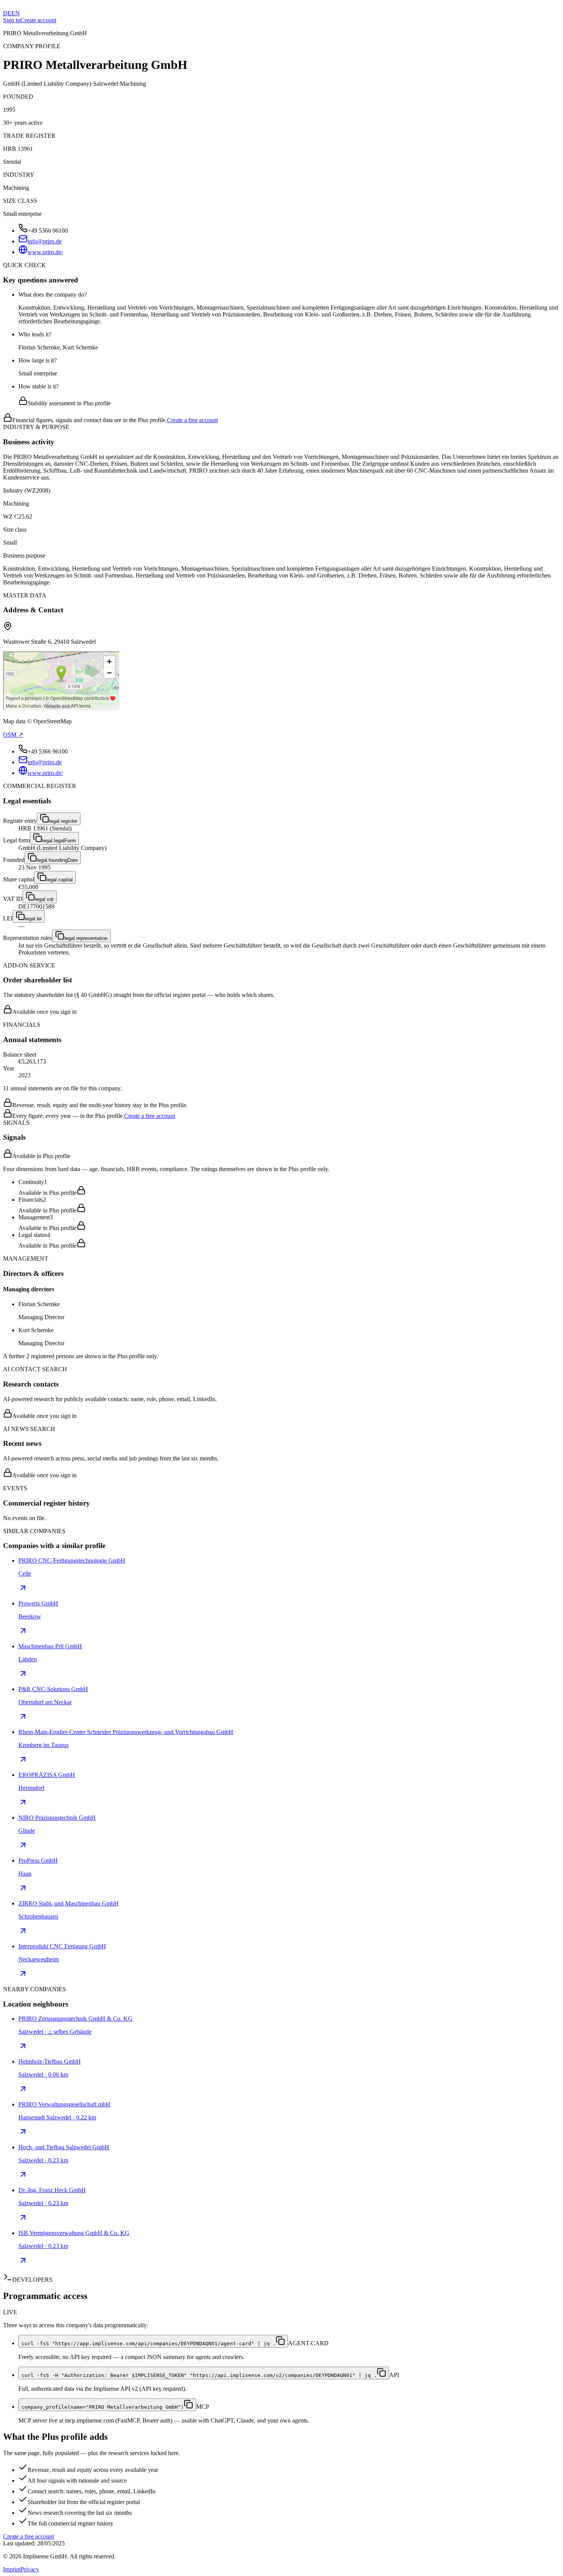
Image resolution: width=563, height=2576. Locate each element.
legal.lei (33, 919)
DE (7, 13)
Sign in (12, 20)
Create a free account (192, 420)
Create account (38, 20)
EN (16, 13)
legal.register (63, 821)
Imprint (12, 2569)
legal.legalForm (59, 841)
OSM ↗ (13, 735)
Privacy (30, 2569)
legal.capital (60, 880)
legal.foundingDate (57, 860)
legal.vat (44, 899)
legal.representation (86, 938)
